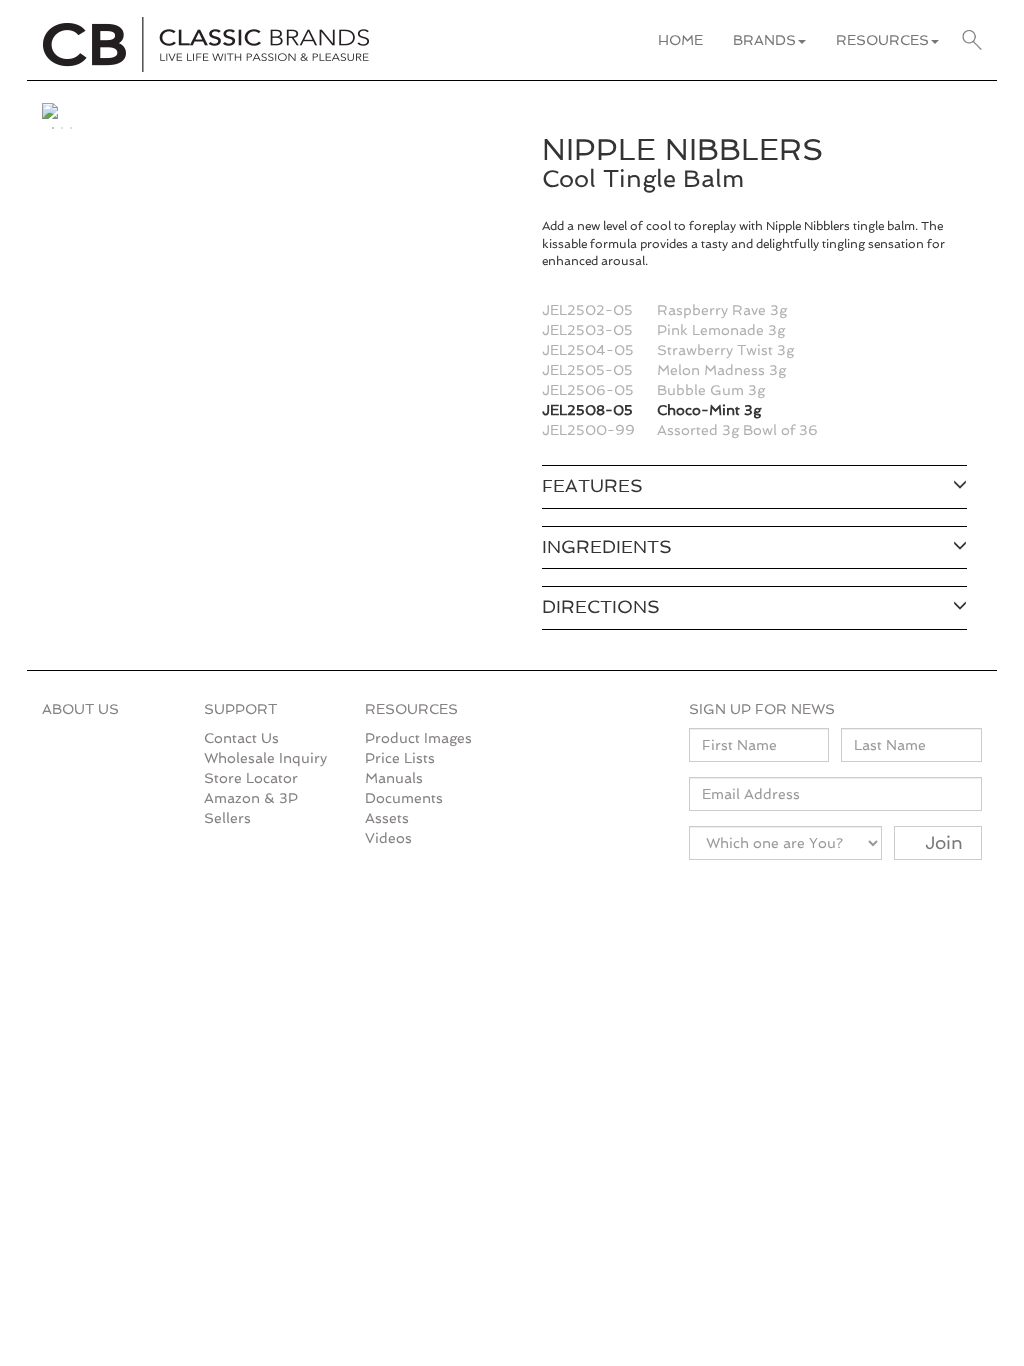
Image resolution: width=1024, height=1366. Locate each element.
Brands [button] (764, 40)
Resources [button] (882, 40)
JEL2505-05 (587, 370)
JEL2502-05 (587, 310)
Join (944, 842)
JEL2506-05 (588, 390)
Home (680, 40)
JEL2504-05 (588, 350)
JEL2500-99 (588, 430)
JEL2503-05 (587, 330)
